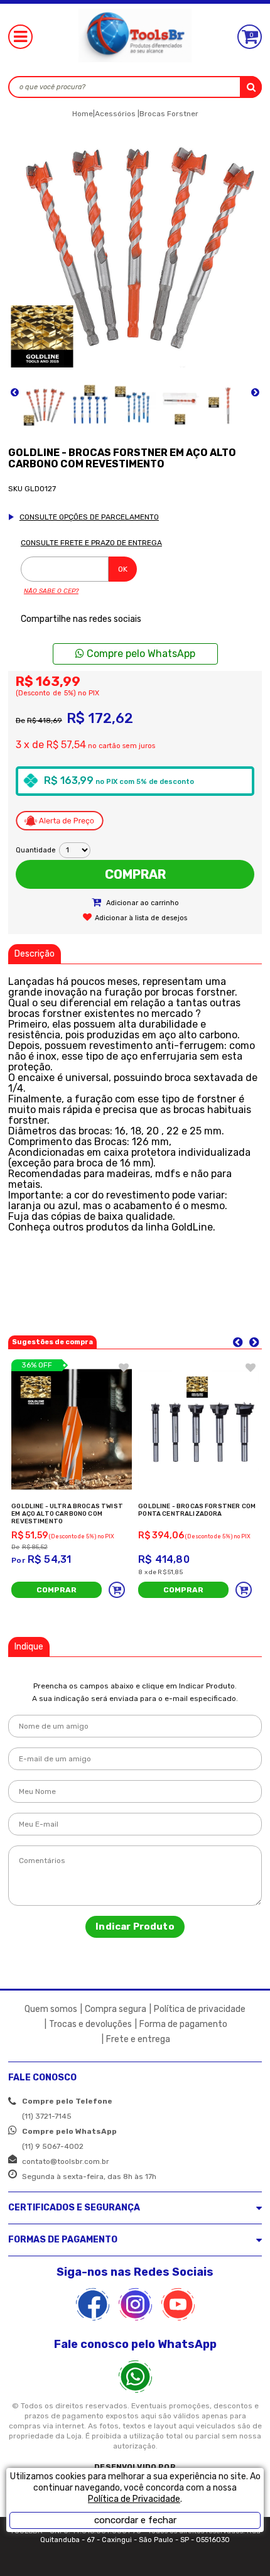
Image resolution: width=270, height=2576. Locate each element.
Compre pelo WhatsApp (140, 654)
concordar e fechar (135, 2520)
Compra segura (116, 2009)
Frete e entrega (138, 2039)
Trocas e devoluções (90, 2024)
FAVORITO (124, 1367)
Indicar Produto (135, 1927)
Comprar (135, 874)
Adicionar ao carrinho (142, 903)
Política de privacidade (200, 2009)
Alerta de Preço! (60, 820)
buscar (251, 87)
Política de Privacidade (134, 2499)
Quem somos (51, 2009)
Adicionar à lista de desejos (141, 918)
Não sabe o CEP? (51, 591)
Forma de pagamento (183, 2024)
